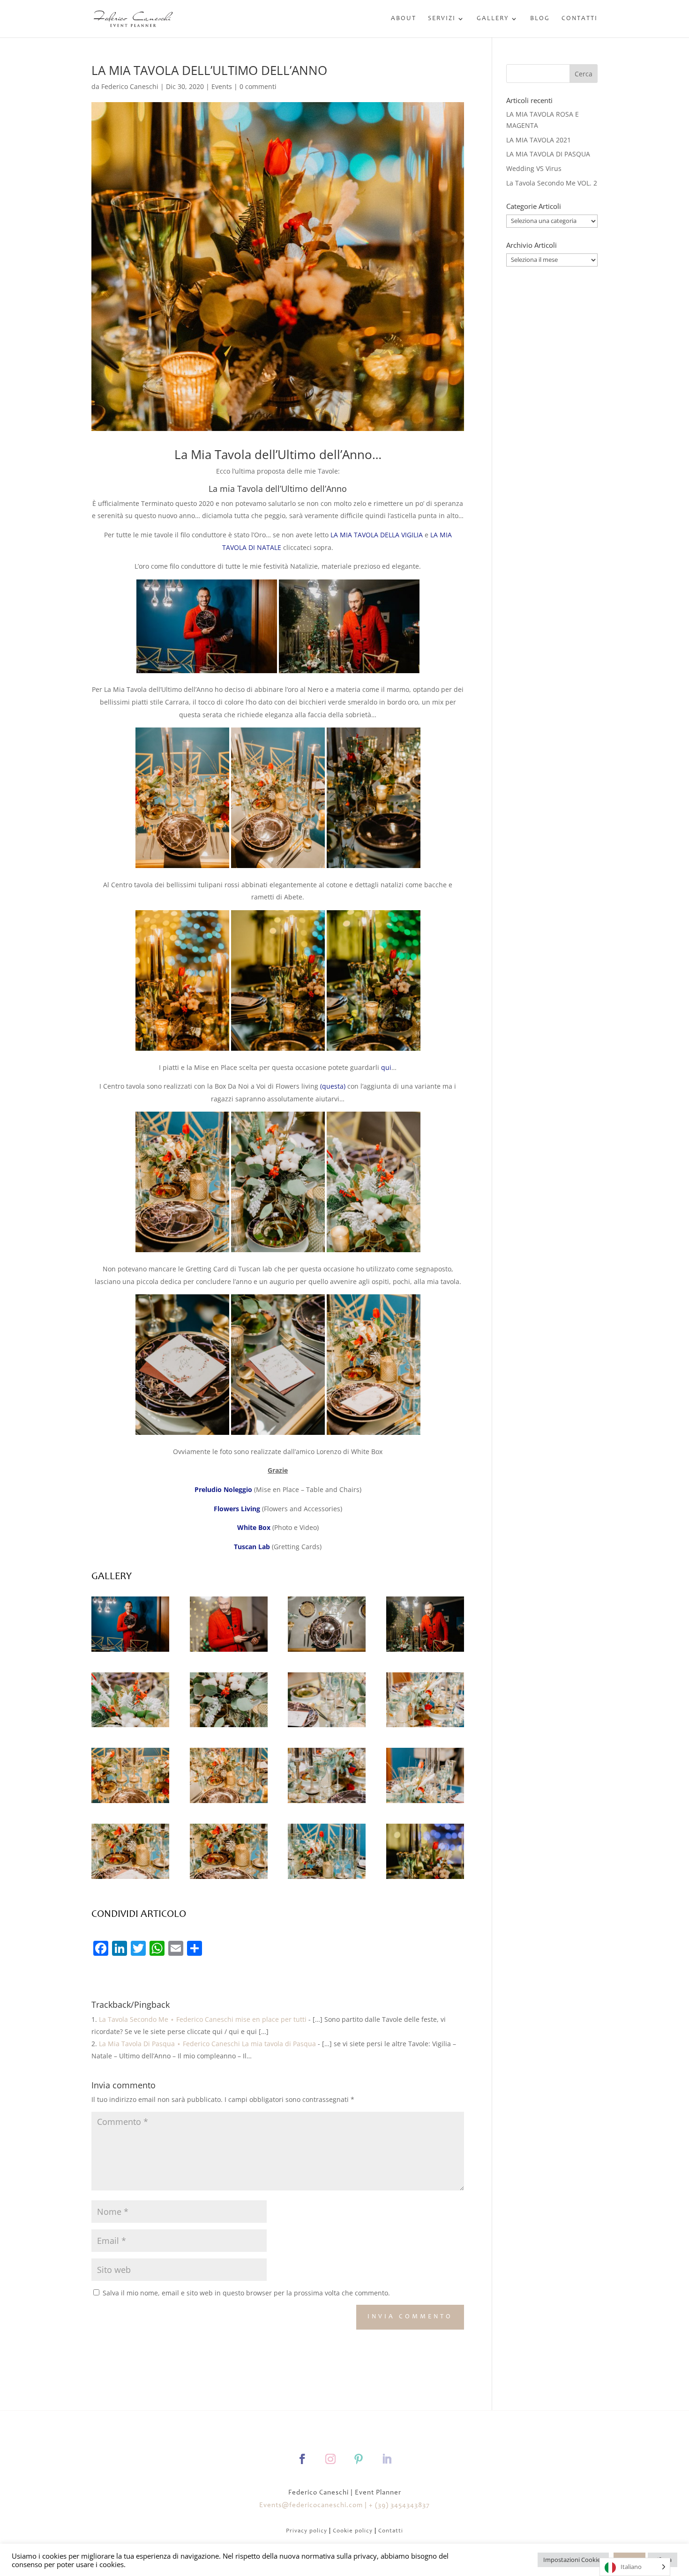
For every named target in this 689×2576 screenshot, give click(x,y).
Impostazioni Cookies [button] (573, 2560)
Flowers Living (237, 1509)
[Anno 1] (130, 1652)
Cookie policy (353, 2531)
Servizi (442, 19)
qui (386, 1067)
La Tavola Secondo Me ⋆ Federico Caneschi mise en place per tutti (203, 2019)
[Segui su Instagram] (330, 2459)
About (404, 19)
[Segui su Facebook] (302, 2459)
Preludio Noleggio (223, 1489)
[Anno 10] (425, 1727)
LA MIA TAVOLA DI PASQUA (548, 154)
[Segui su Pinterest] (359, 2459)
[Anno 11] (229, 1727)
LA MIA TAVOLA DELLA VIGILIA (377, 535)
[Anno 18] (327, 1727)
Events (222, 86)
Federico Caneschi (130, 86)
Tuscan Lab (252, 1547)
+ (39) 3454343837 (399, 2505)
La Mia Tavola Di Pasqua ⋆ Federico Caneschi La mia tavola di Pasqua (207, 2044)
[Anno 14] (229, 1879)
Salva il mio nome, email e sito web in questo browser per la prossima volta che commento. (246, 2293)
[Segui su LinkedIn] (387, 2459)
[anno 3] (327, 1652)
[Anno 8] (327, 1803)
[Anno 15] (327, 1879)
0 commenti (258, 86)
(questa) (333, 1086)
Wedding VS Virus (534, 168)
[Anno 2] (229, 1652)
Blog (540, 19)
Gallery (493, 19)
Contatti (580, 19)
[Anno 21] (425, 1879)
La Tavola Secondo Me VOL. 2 (552, 183)
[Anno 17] (130, 1803)
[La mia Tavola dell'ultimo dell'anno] (425, 1652)
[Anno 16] (229, 1803)
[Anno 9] (425, 1803)
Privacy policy (307, 2531)
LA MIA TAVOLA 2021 (539, 140)
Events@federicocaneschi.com (311, 2505)
